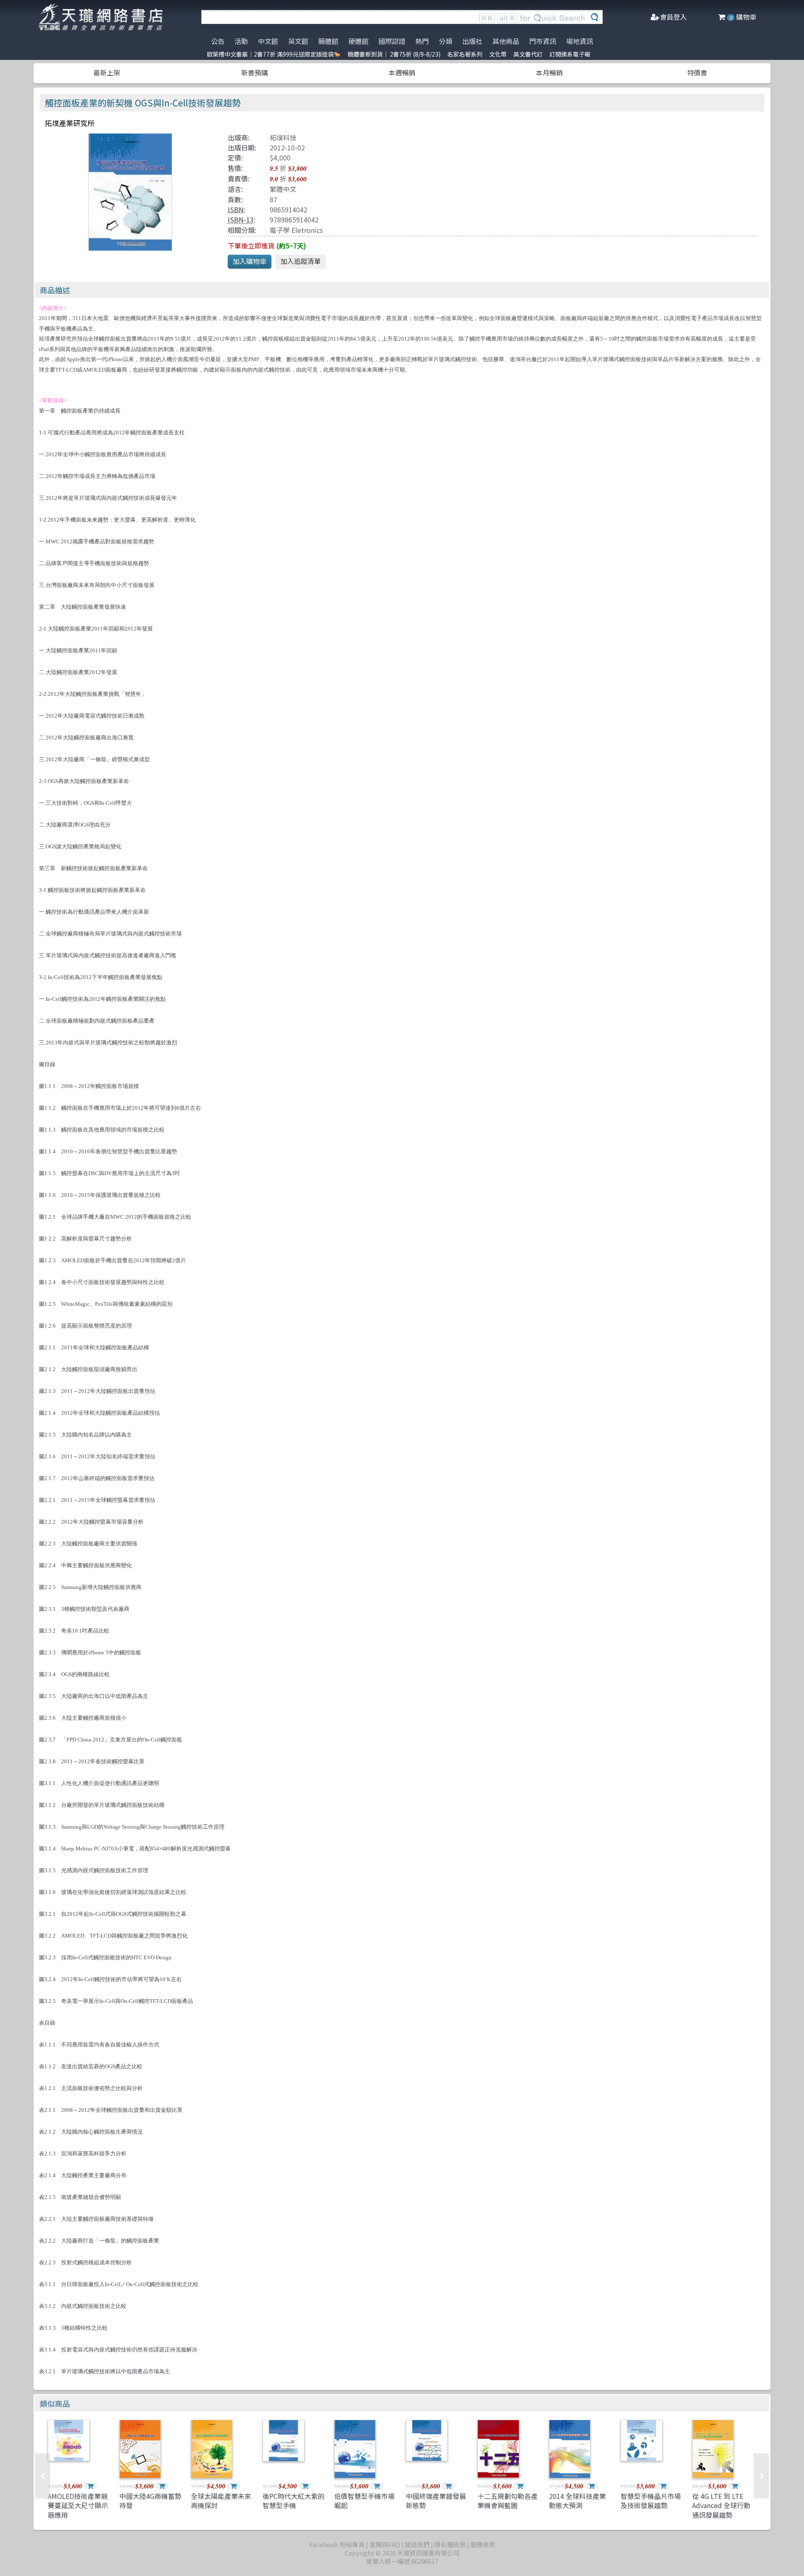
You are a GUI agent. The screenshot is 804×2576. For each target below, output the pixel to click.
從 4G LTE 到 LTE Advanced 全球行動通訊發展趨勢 (721, 2505)
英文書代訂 (528, 54)
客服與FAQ (385, 2544)
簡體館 (328, 41)
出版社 (472, 41)
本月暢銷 (549, 72)
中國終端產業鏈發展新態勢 (436, 2501)
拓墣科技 (283, 137)
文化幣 (498, 54)
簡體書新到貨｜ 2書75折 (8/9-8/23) (394, 54)
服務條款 (483, 2544)
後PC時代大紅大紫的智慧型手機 (294, 2501)
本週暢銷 (402, 72)
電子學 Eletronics (296, 230)
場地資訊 (580, 41)
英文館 (298, 41)
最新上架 (107, 72)
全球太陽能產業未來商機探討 (221, 2501)
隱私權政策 (450, 2544)
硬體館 (358, 41)
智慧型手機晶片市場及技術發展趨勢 (651, 2501)
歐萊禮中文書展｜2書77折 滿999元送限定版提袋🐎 (274, 54)
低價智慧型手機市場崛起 (364, 2501)
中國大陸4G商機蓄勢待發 (150, 2501)
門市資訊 (543, 41)
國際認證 (392, 41)
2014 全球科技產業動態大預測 (577, 2501)
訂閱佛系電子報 (570, 54)
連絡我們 (417, 2544)
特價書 (697, 72)
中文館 (268, 41)
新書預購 (255, 72)
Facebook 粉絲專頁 (337, 2544)
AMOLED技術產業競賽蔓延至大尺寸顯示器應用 (78, 2505)
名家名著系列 (465, 54)
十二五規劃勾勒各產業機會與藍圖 (508, 2501)
